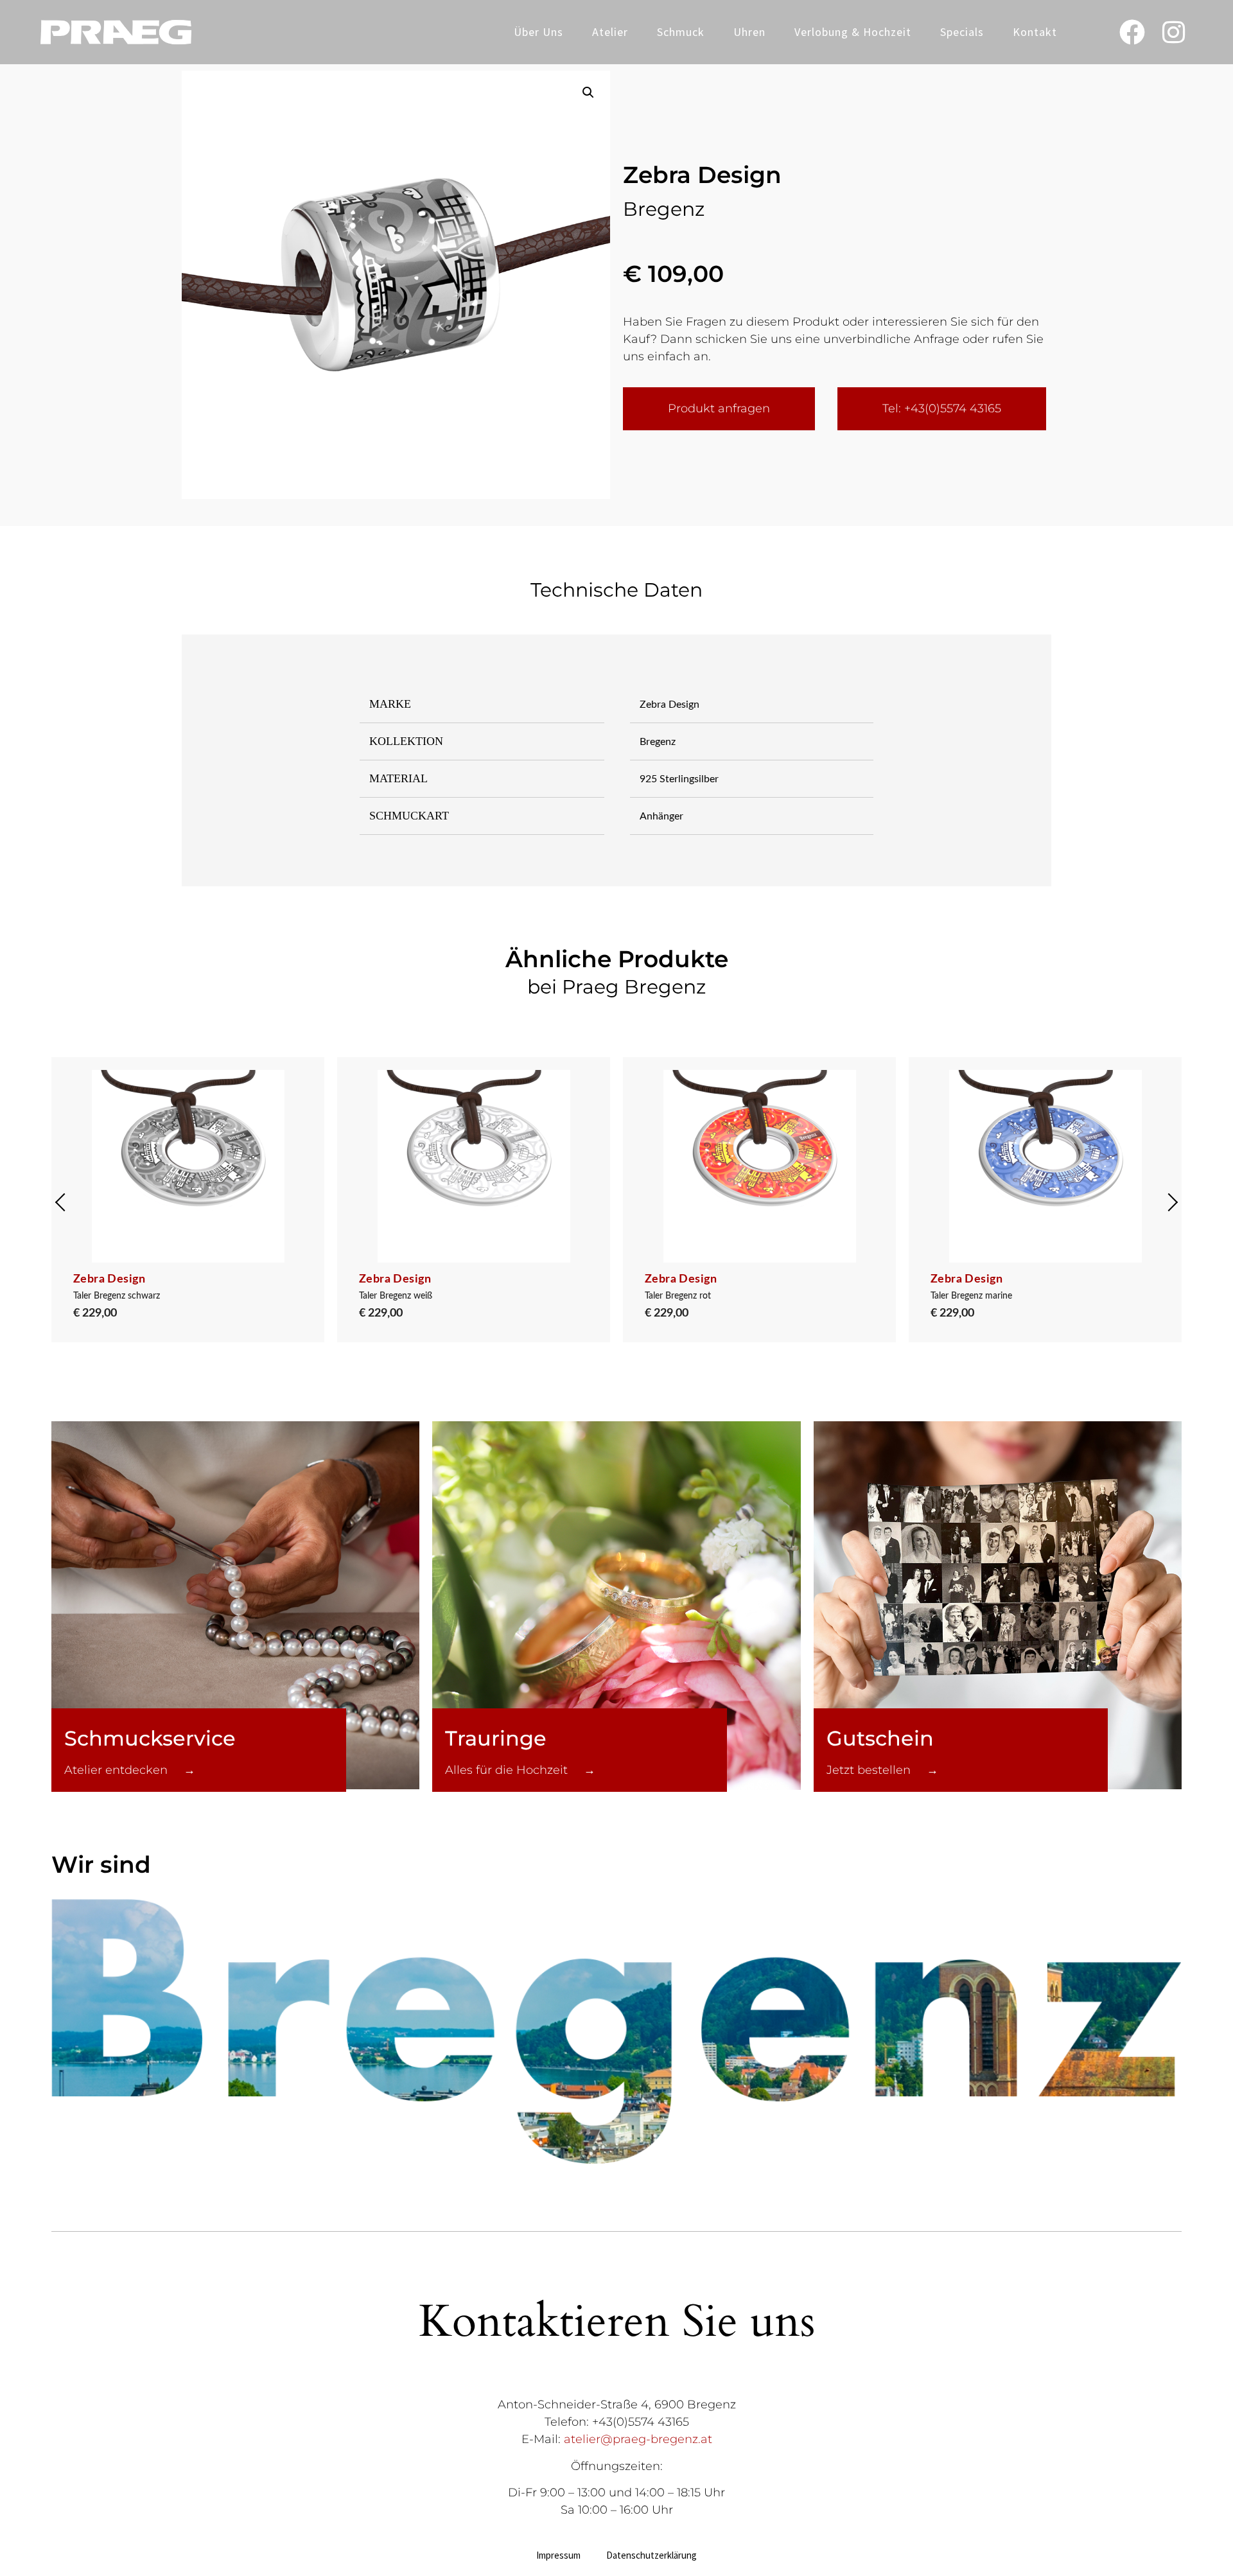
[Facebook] (1132, 32)
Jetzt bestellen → (882, 1770)
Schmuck (681, 32)
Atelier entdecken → (130, 1770)
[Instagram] (1174, 32)
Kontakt (1035, 32)
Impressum (558, 2555)
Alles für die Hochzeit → (520, 1770)
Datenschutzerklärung (651, 2555)
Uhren (749, 32)
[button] (588, 92)
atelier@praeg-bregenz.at (638, 2439)
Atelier (610, 32)
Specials (962, 32)
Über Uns (538, 32)
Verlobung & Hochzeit (853, 32)
